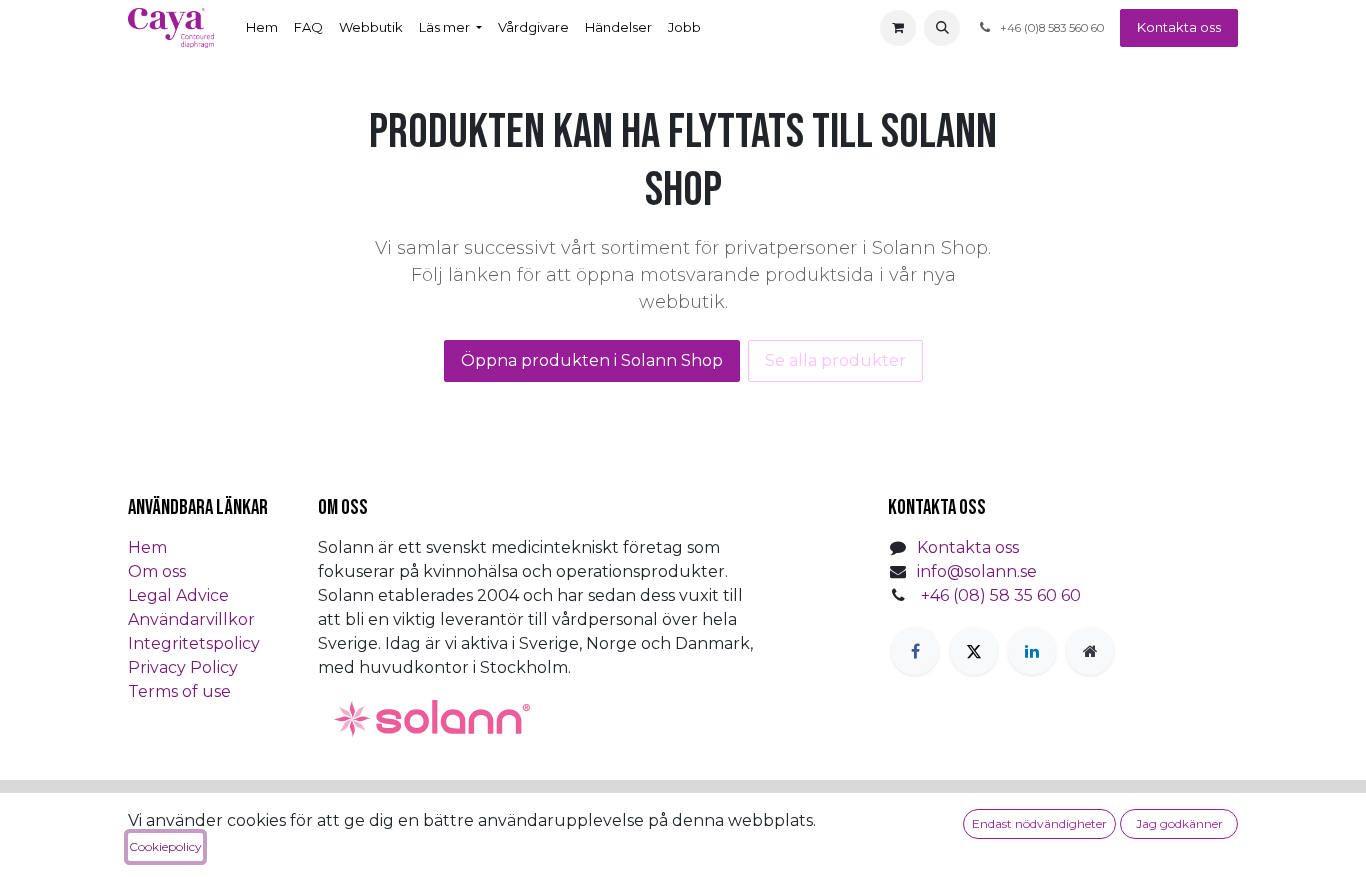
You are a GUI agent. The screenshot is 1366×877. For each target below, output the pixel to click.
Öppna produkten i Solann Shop (592, 360)
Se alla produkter (835, 360)
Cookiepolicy (165, 846)
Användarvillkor (191, 619)
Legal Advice (178, 595)
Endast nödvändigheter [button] (1039, 823)
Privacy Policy (183, 667)
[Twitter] (974, 651)
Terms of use (179, 691)
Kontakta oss (1179, 27)
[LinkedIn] (1032, 651)
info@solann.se (977, 571)
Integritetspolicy (194, 643)
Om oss (157, 571)
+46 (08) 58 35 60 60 (1001, 595)
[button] (942, 28)
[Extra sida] (1090, 651)
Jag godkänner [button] (1179, 823)
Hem (147, 547)
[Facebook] (915, 651)
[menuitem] (262, 28)
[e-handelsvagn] (898, 28)
